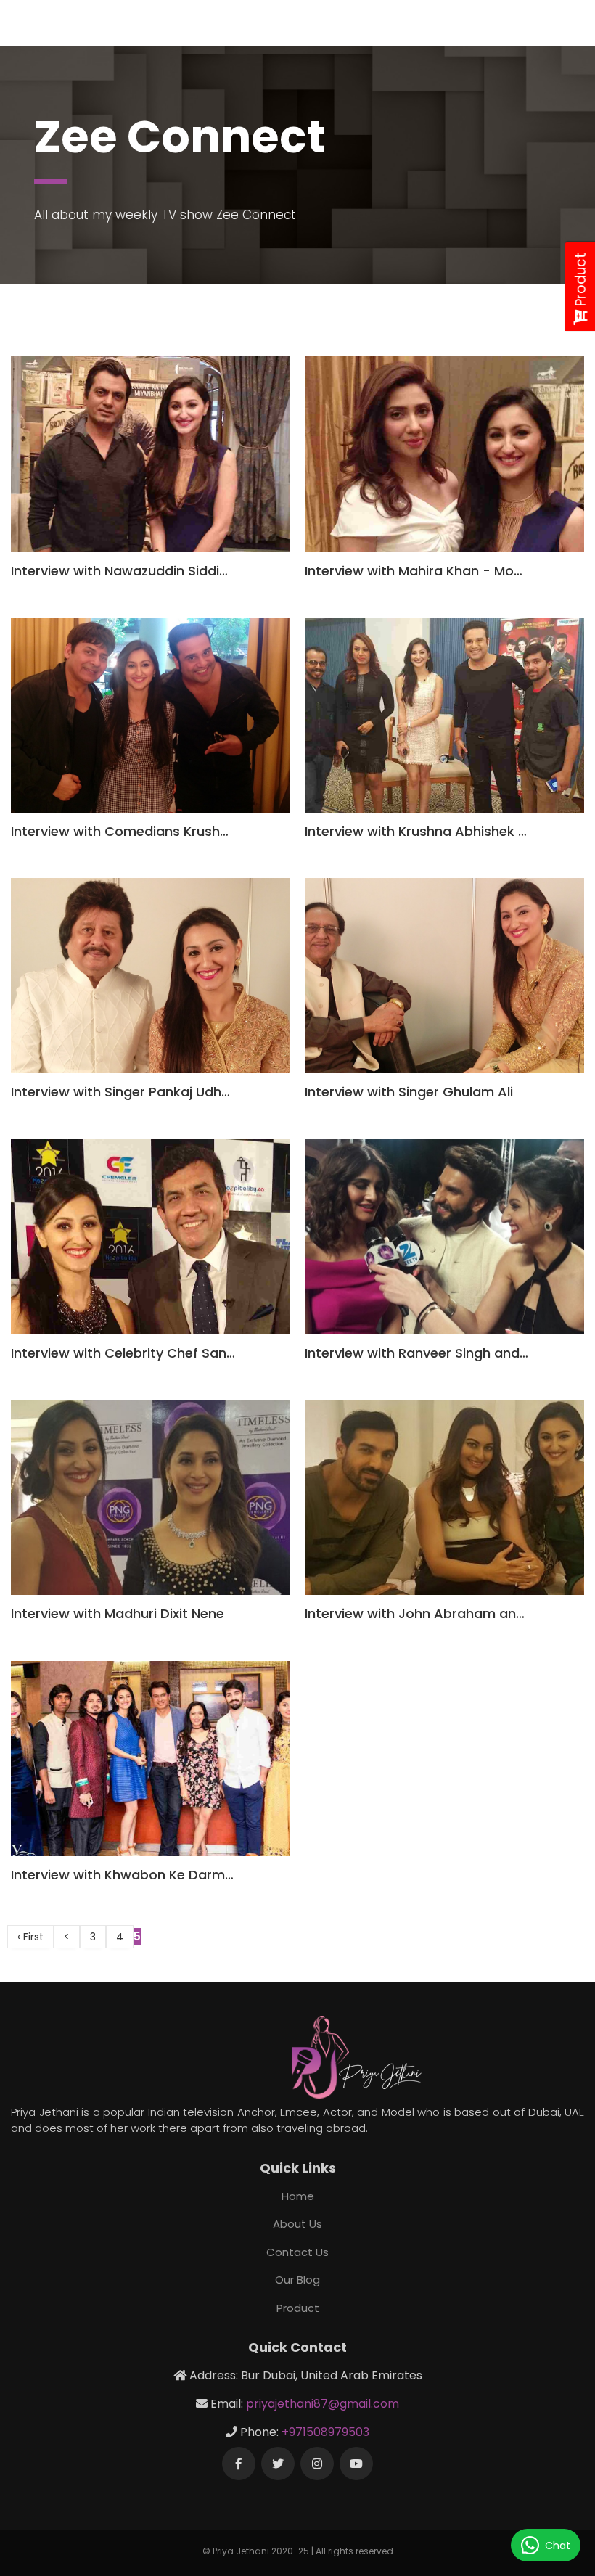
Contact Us (297, 2252)
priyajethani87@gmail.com (323, 2404)
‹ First (30, 1937)
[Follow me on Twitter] (278, 2464)
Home (298, 2196)
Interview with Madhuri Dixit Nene (118, 1613)
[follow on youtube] (356, 2464)
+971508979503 (325, 2432)
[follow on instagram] (317, 2464)
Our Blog (297, 2280)
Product (298, 2308)
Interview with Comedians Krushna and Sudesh (164, 831)
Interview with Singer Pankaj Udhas (124, 1092)
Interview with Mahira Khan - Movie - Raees (446, 571)
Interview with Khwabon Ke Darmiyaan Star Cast (169, 1875)
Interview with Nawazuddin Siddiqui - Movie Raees (173, 571)
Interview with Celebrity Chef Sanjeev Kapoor (157, 1353)
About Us (297, 2224)
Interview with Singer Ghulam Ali (409, 1092)
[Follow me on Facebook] (239, 2464)
